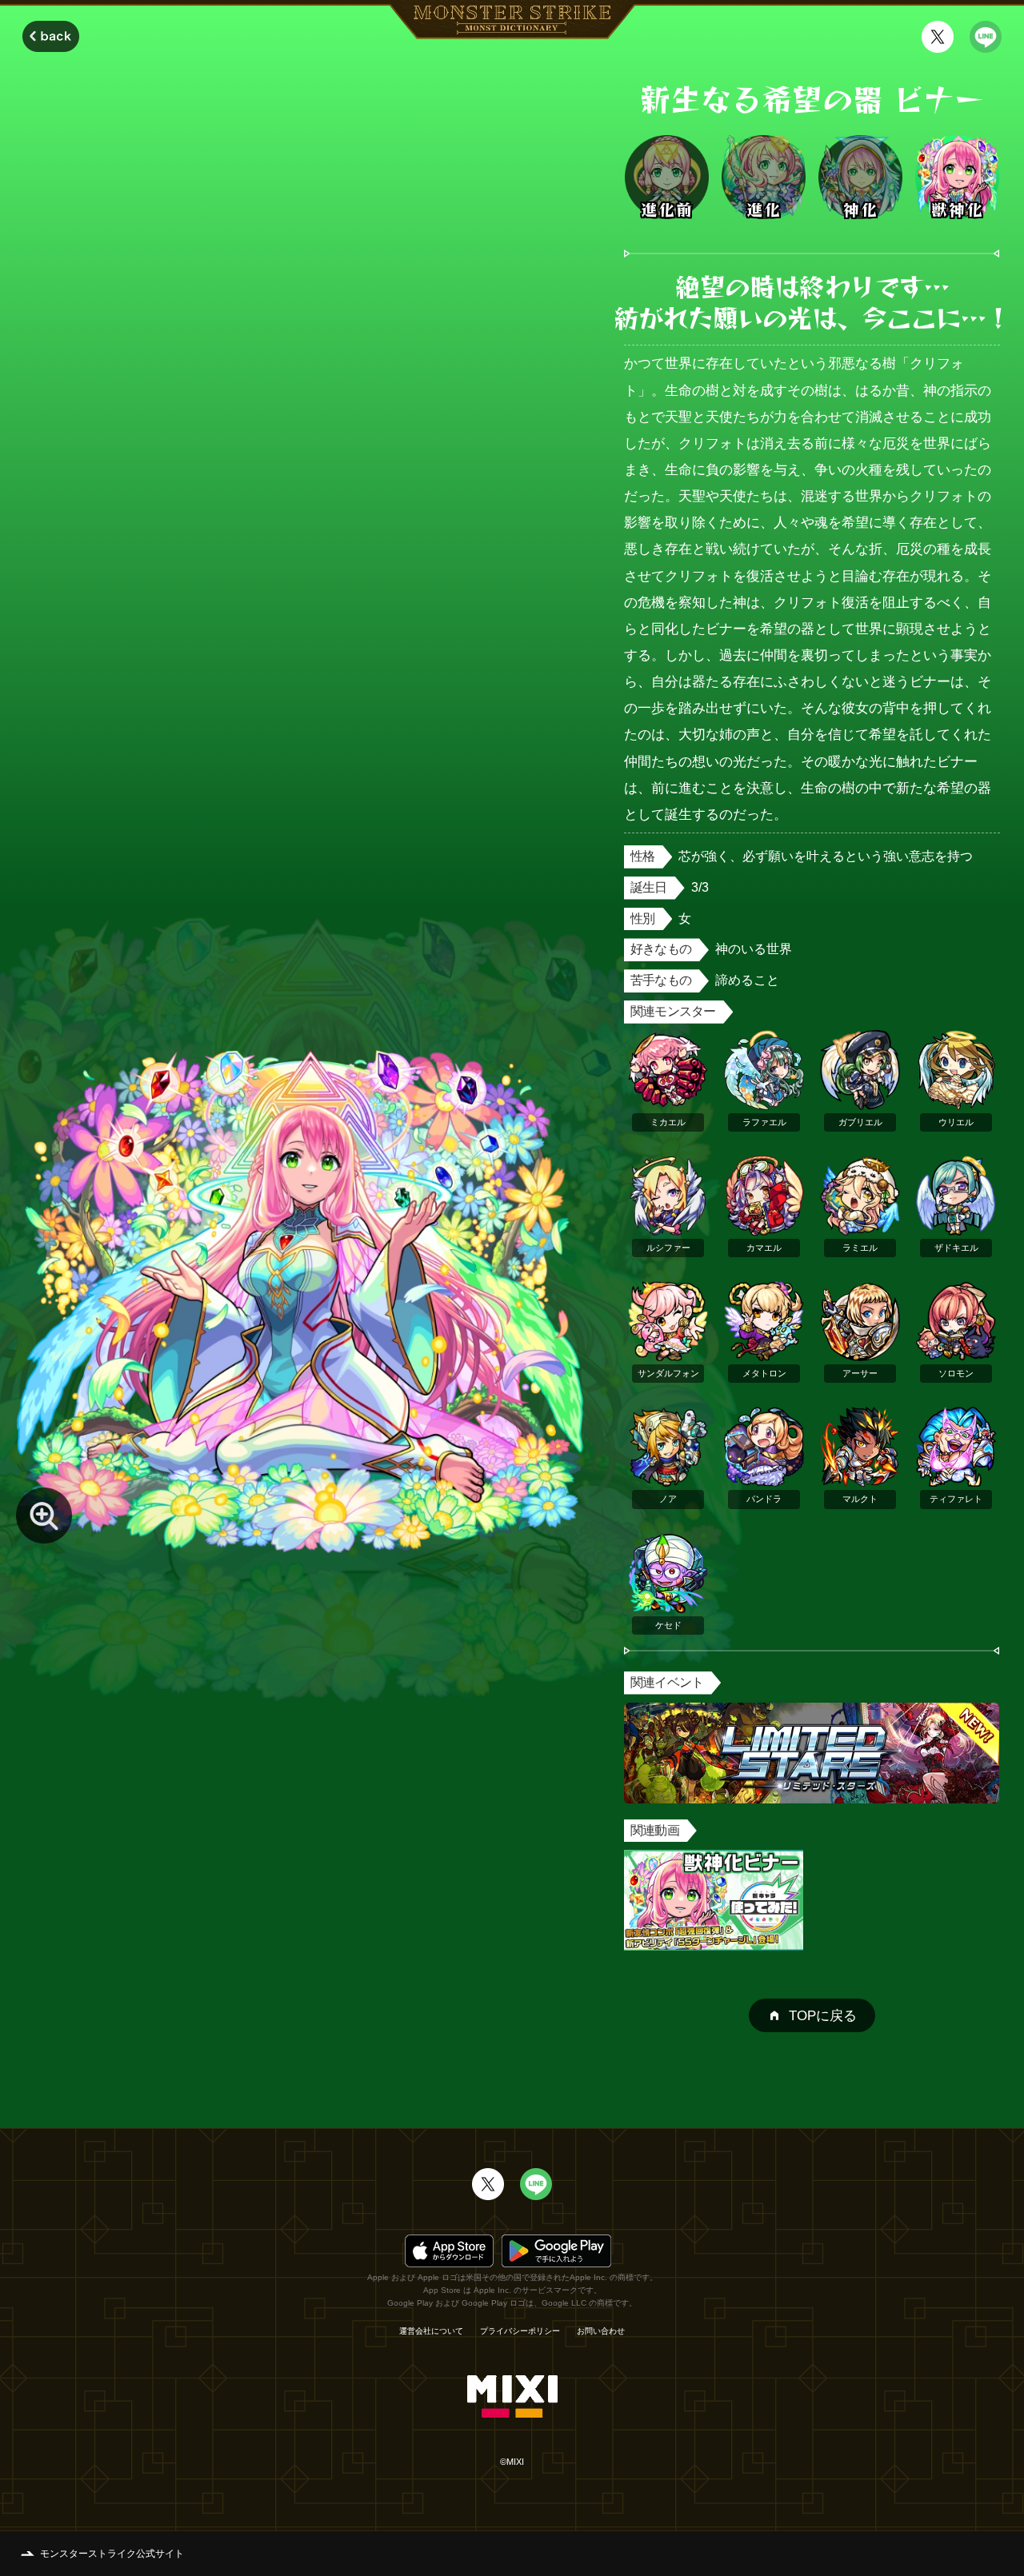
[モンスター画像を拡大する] (44, 1516)
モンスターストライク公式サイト (112, 2554)
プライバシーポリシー (520, 2331)
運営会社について (431, 2331)
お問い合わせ (601, 2331)
